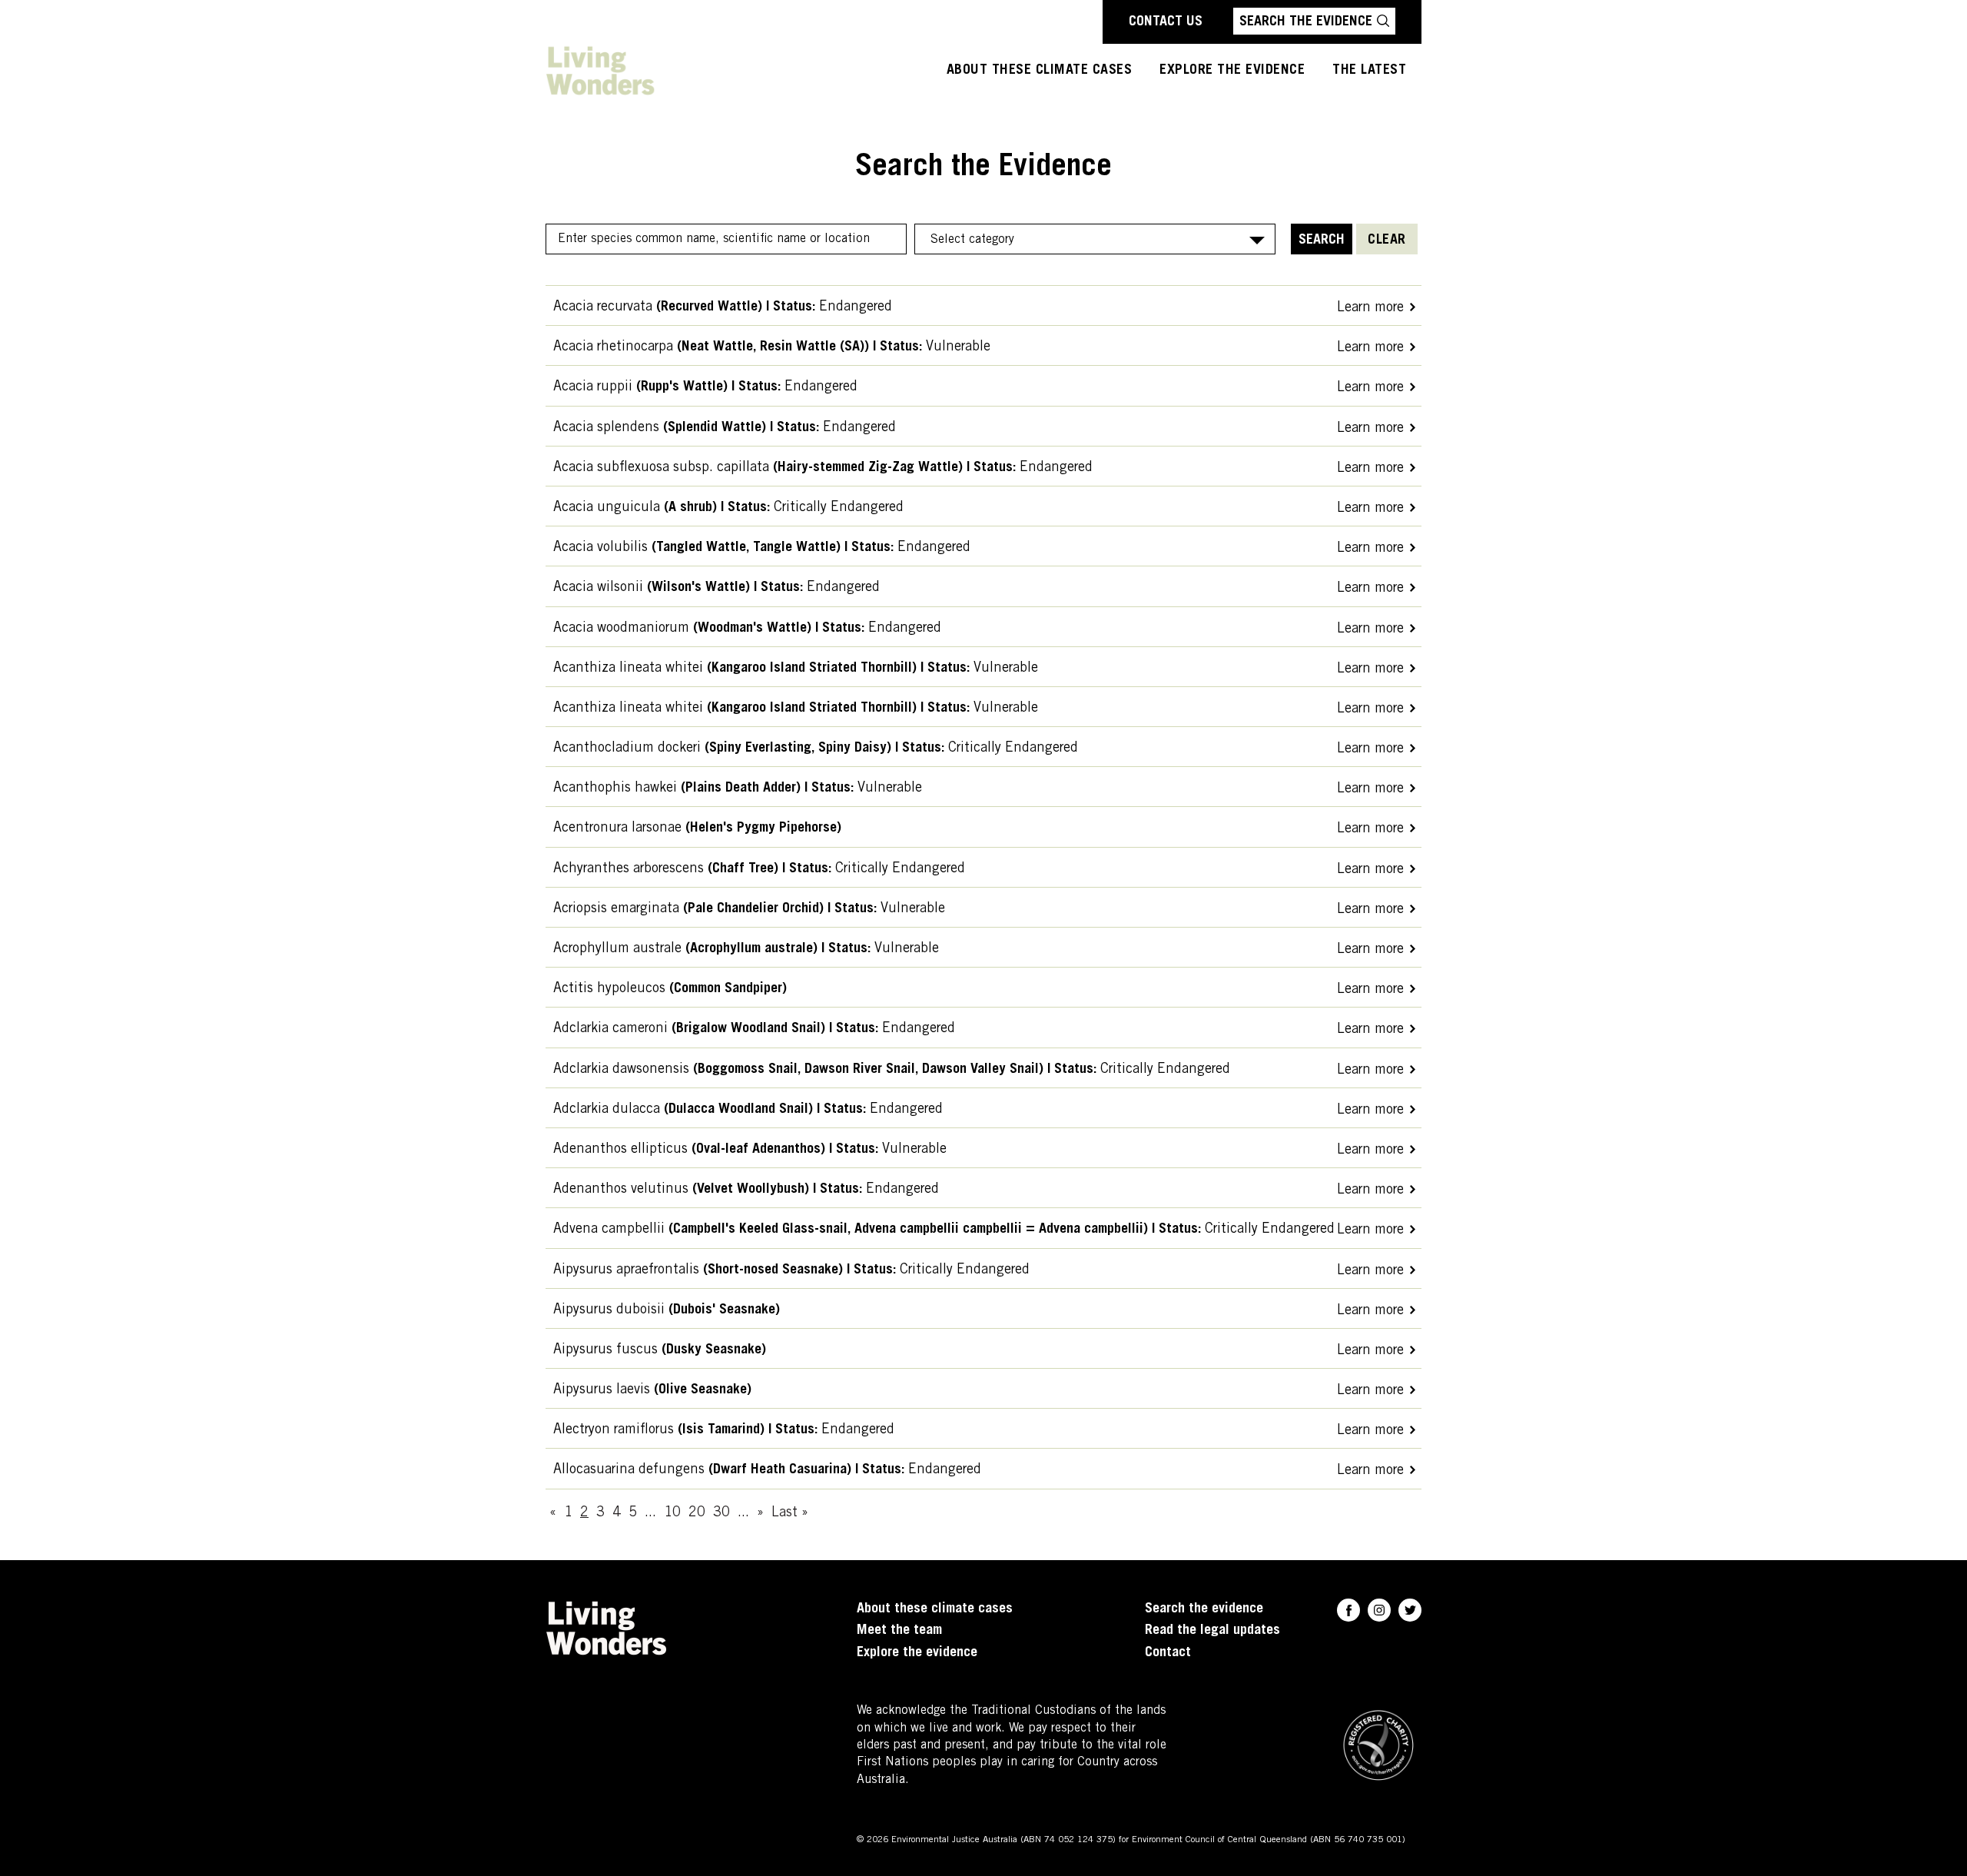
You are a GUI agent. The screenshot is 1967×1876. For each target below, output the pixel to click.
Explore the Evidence (1232, 71)
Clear (1387, 241)
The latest (1369, 71)
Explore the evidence (917, 1653)
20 (697, 1513)
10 (672, 1513)
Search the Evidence (1306, 22)
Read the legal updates (1212, 1631)
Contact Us (1166, 22)
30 (721, 1513)
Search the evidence (1204, 1609)
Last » (790, 1513)
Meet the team (899, 1631)
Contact (1168, 1653)
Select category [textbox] (972, 240)
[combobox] (1095, 239)
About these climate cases (1040, 71)
